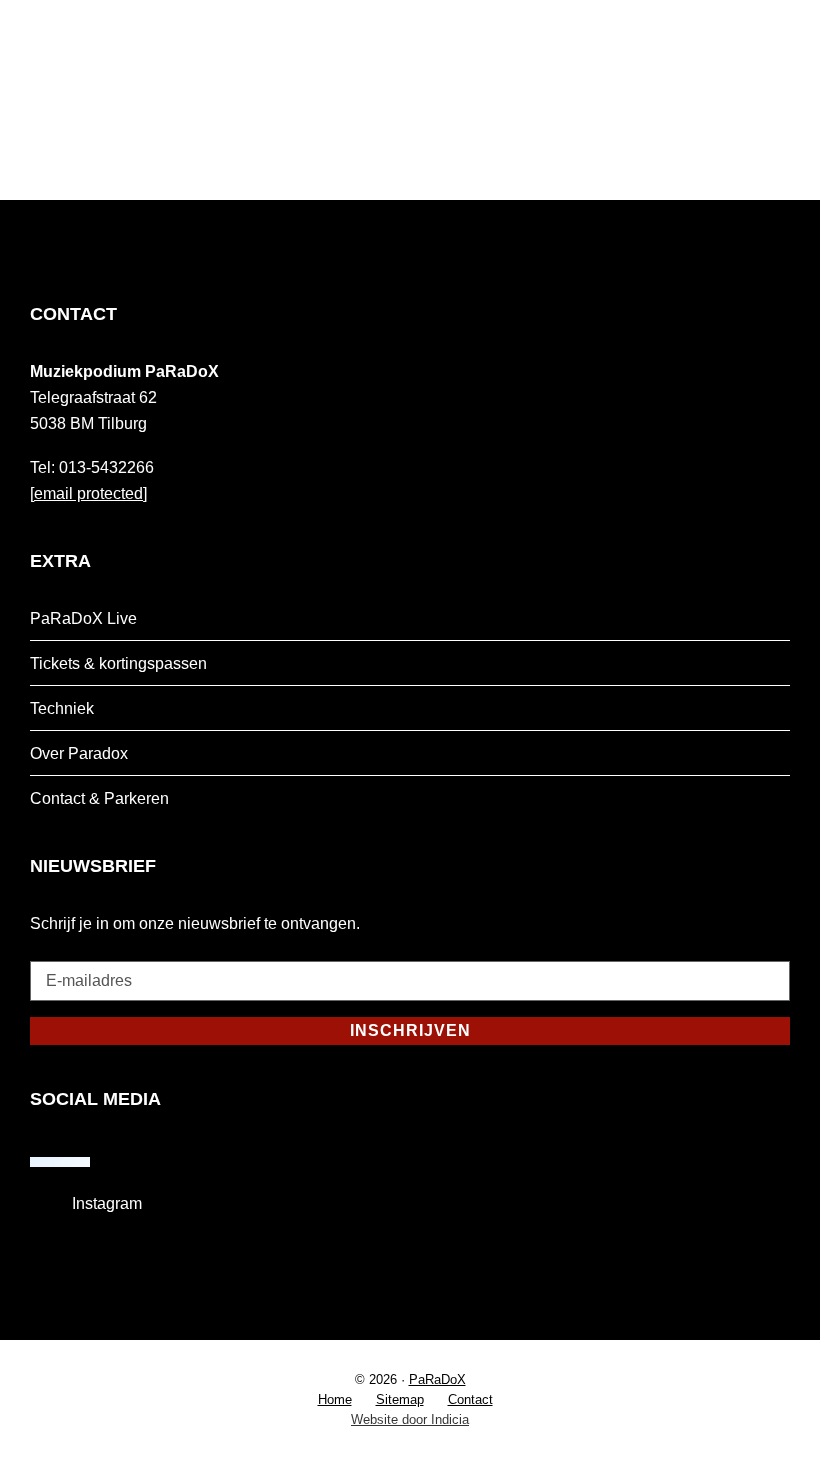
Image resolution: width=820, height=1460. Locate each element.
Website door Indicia (410, 1419)
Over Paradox (79, 753)
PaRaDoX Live (83, 618)
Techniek (62, 708)
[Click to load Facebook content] (60, 1162)
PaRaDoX (437, 1379)
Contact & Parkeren (99, 798)
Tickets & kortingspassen (118, 663)
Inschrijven (410, 1030)
